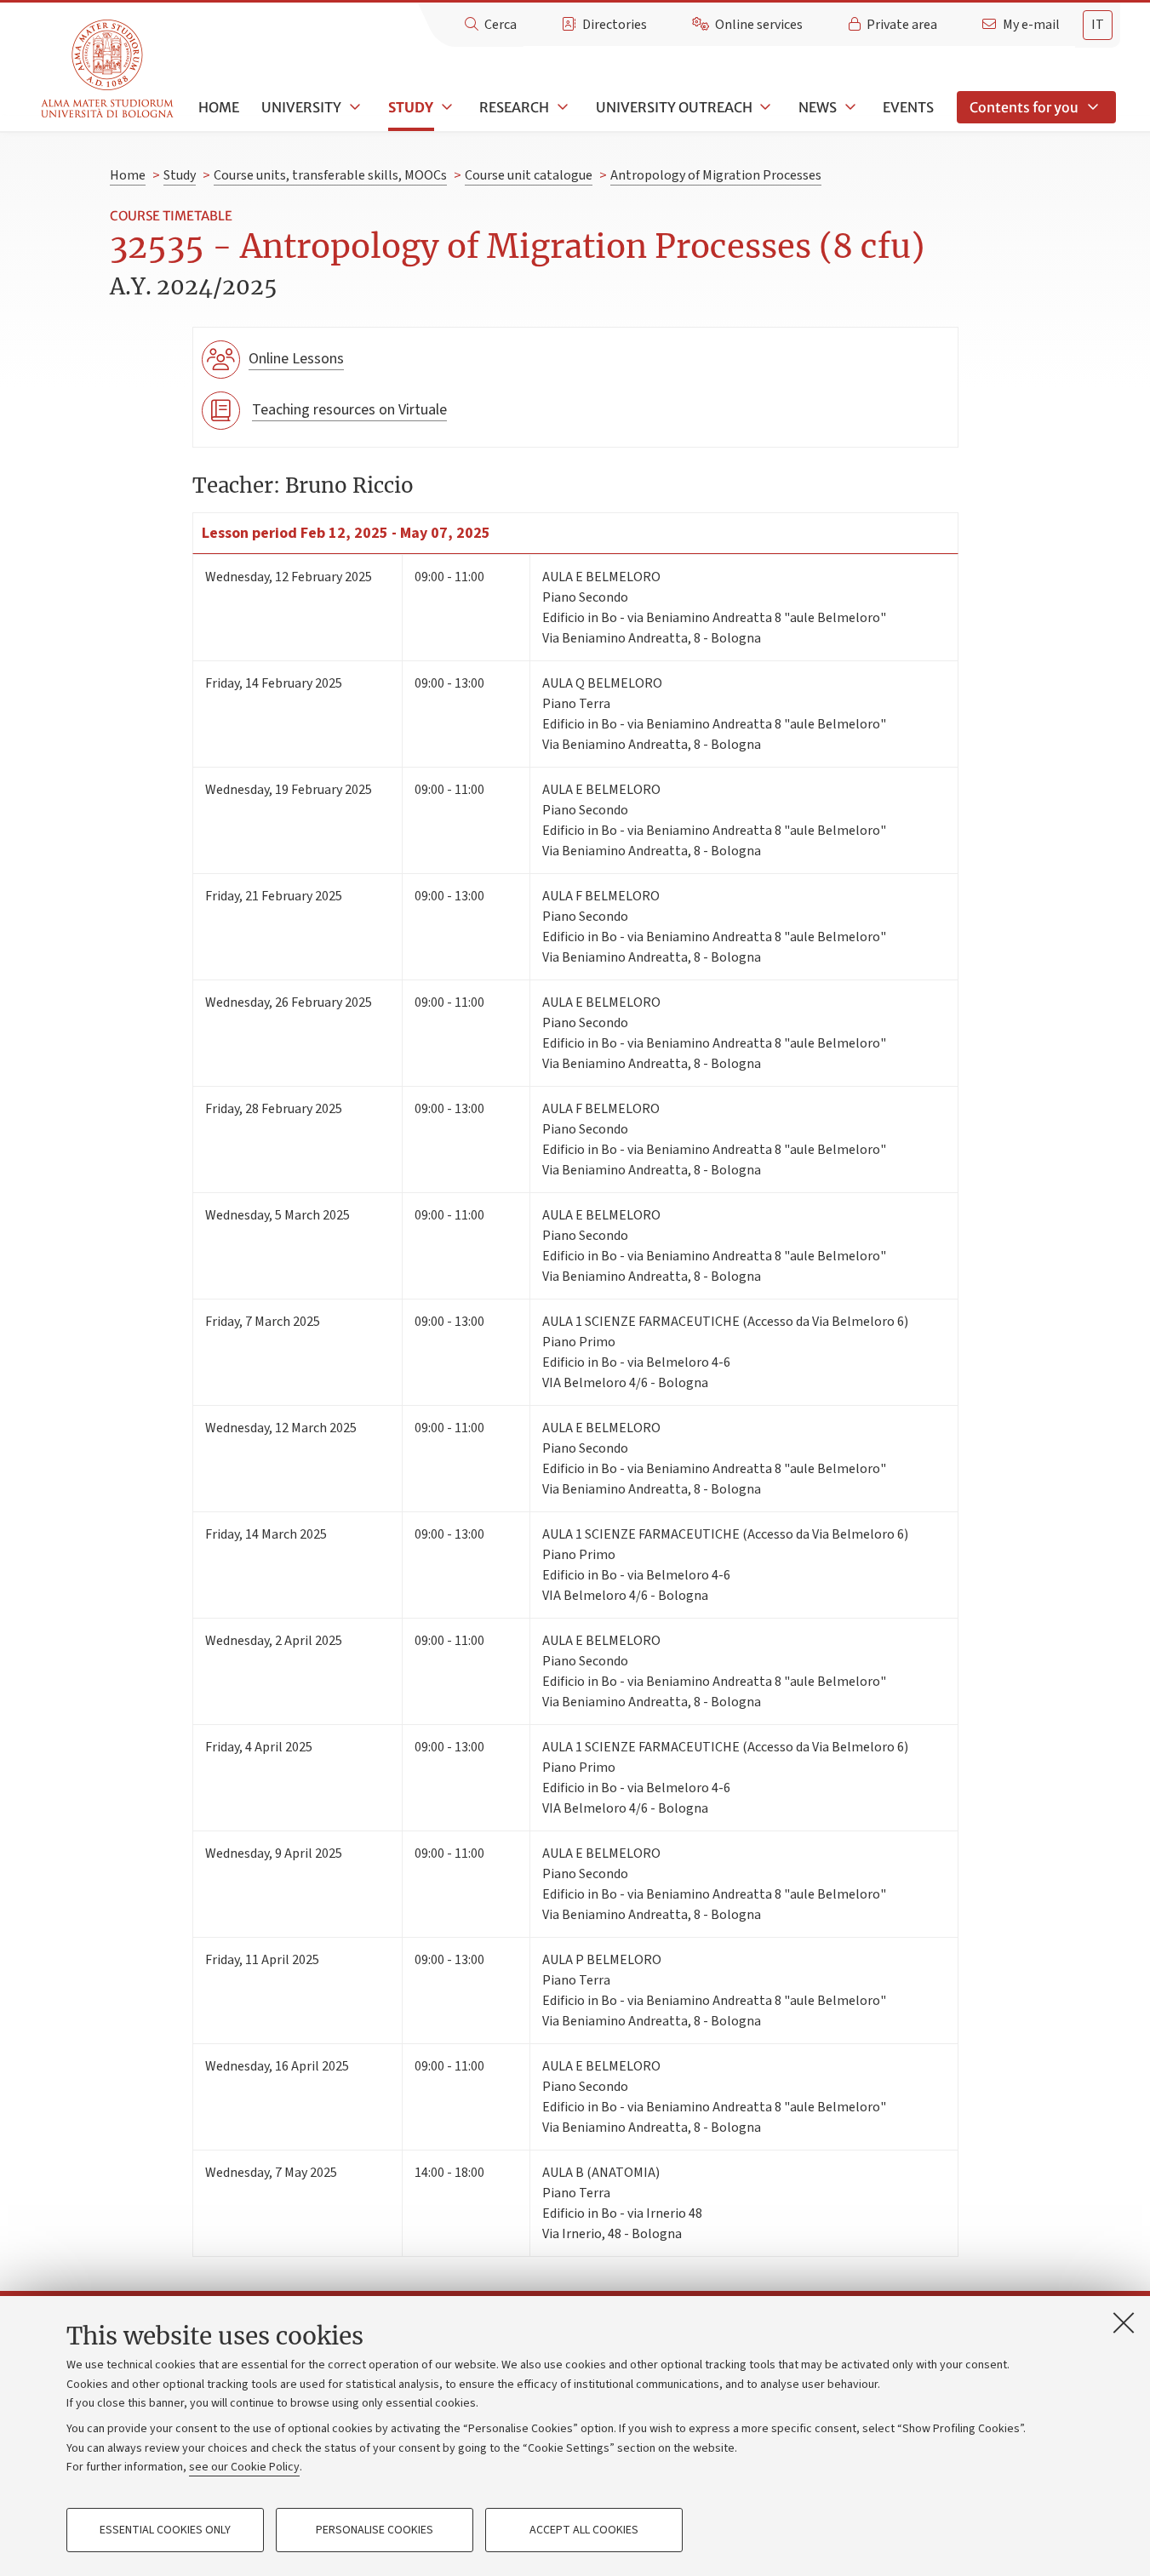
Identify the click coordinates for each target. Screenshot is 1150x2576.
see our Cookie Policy (244, 2467)
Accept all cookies (584, 2530)
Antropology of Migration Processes (716, 175)
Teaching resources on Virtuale (349, 410)
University (301, 107)
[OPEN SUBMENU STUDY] (445, 107)
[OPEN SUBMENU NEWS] (849, 107)
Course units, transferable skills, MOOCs (330, 175)
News (818, 107)
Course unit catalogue (529, 175)
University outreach (674, 107)
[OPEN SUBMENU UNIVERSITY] (353, 107)
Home (219, 107)
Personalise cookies (375, 2530)
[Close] (1124, 2322)
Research (514, 107)
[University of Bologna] (109, 69)
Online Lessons (296, 359)
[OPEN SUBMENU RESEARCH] (561, 107)
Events (908, 107)
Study (411, 107)
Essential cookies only (165, 2530)
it (1098, 25)
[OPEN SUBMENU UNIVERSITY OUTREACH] (764, 107)
